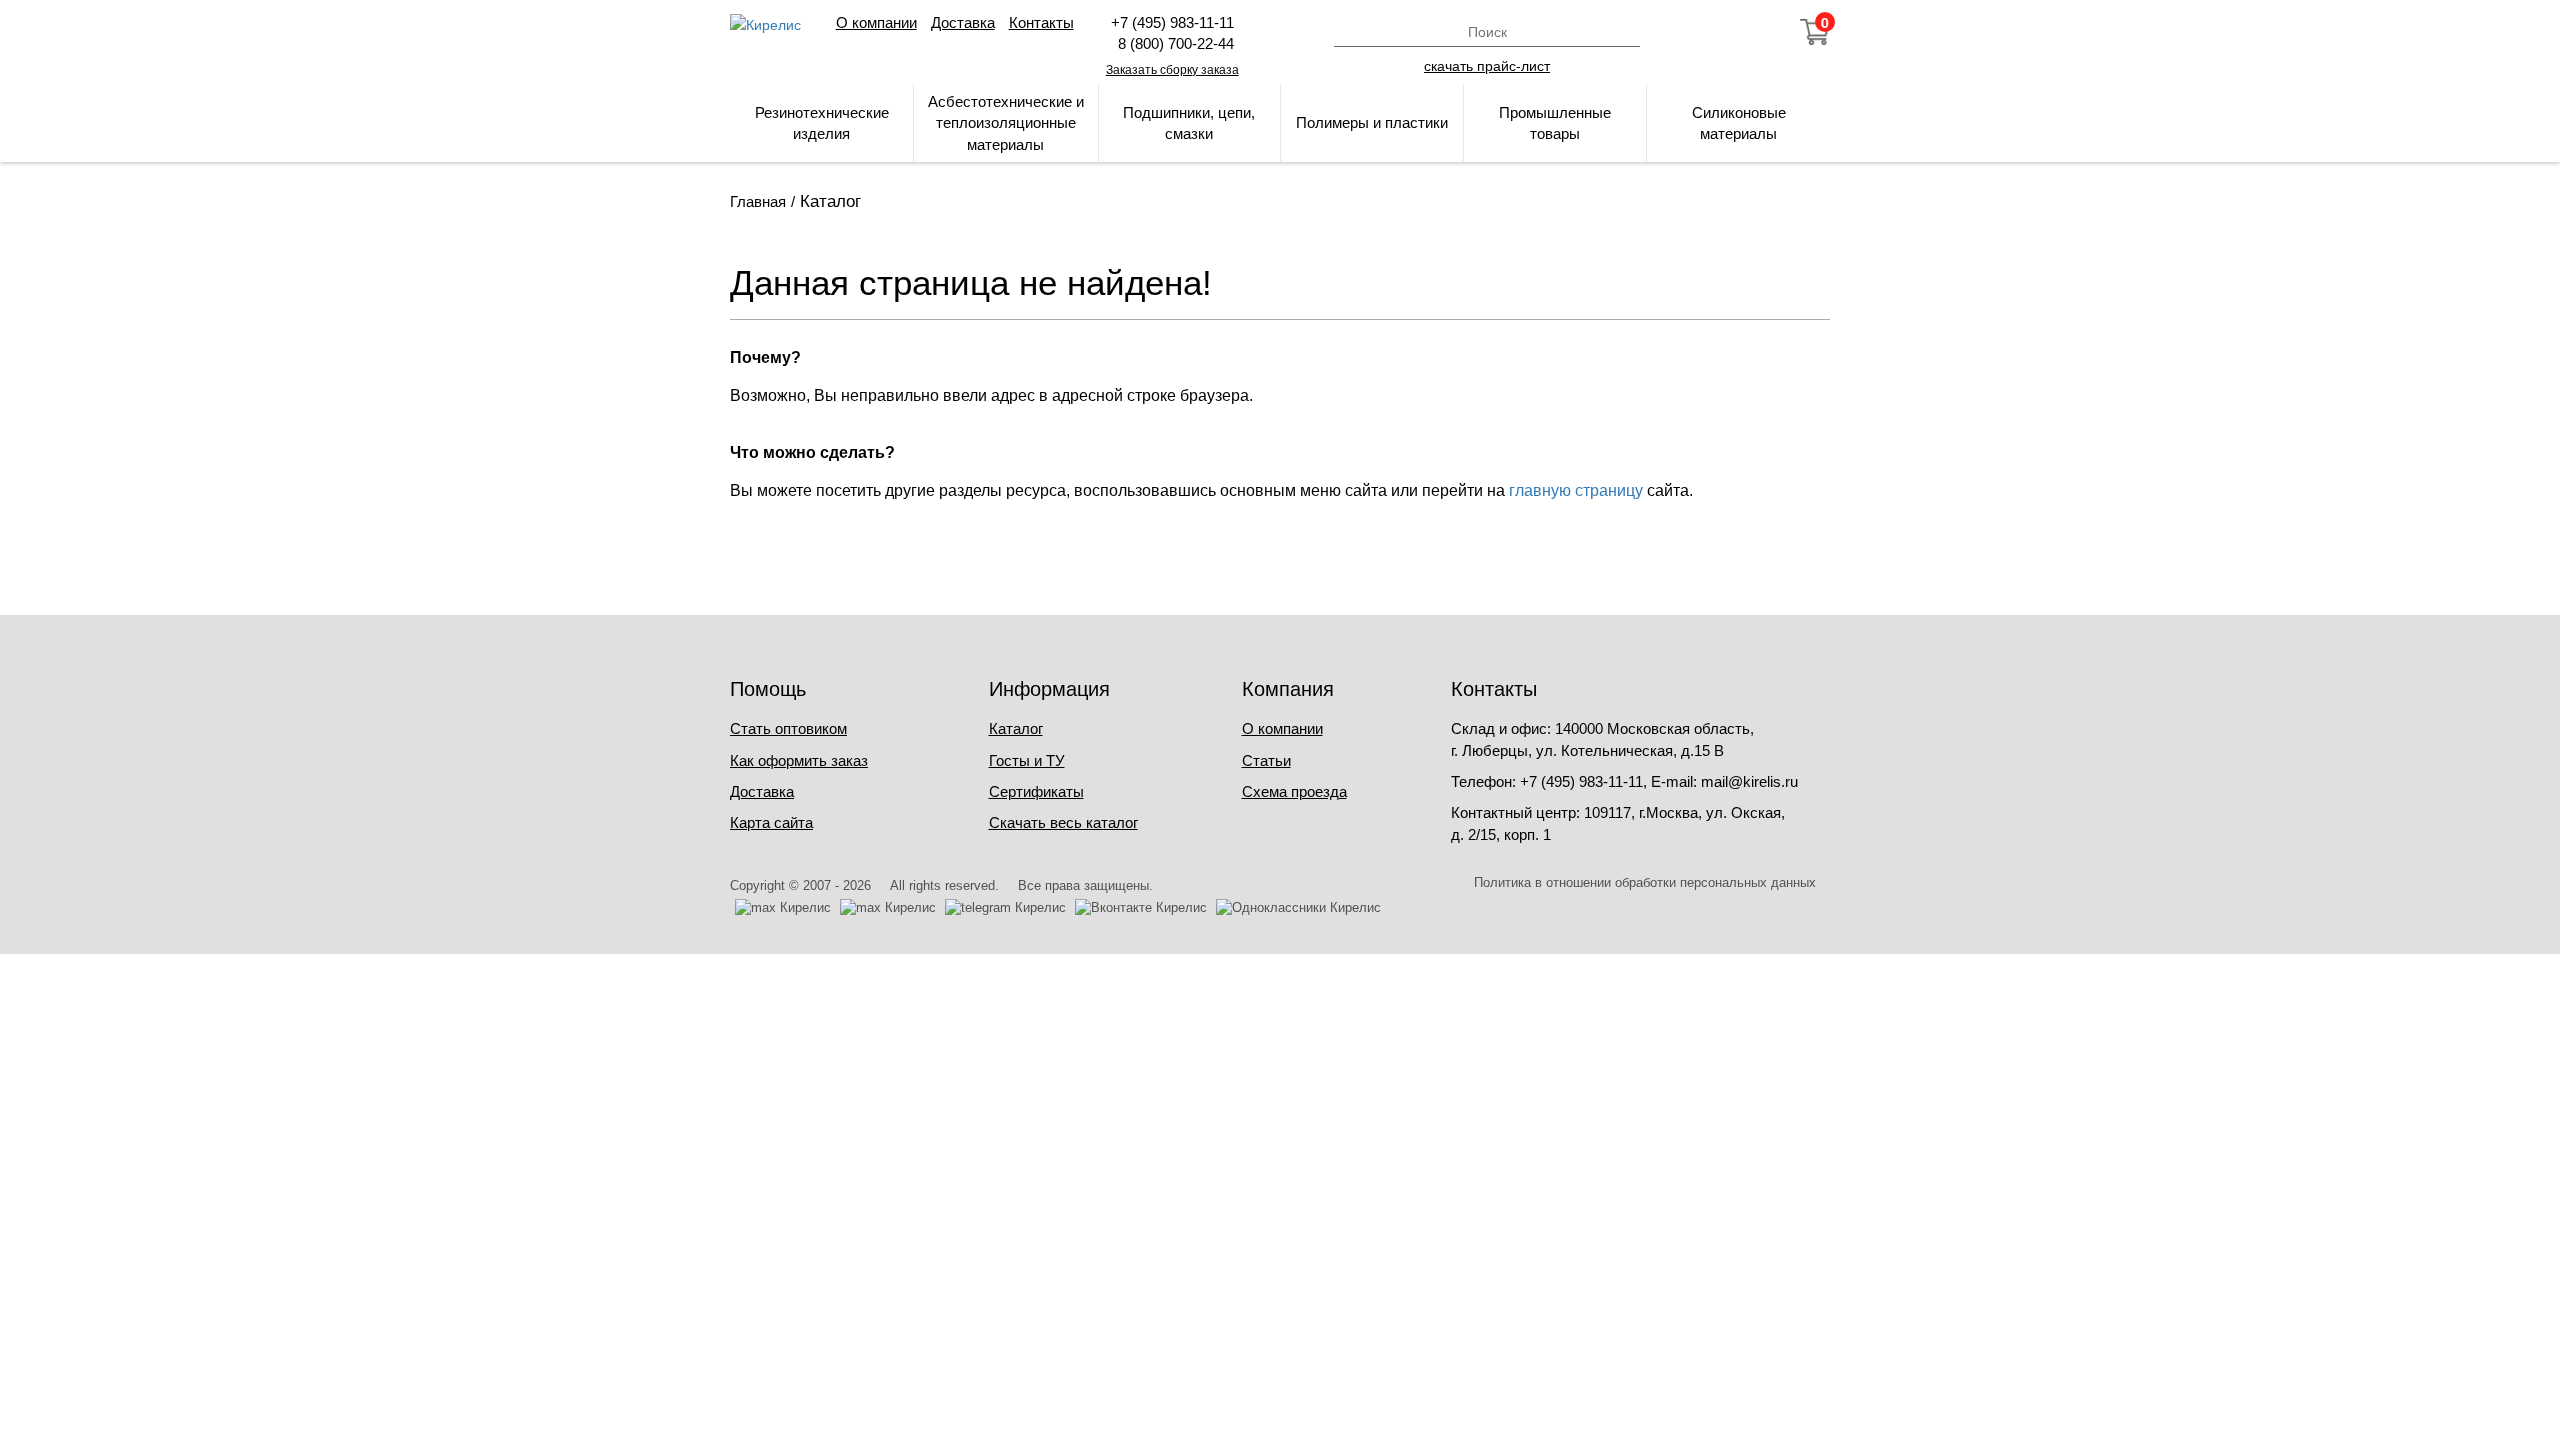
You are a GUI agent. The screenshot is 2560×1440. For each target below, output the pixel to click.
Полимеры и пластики (1372, 122)
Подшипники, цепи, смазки (1189, 123)
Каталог (1016, 728)
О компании (876, 22)
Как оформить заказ (799, 760)
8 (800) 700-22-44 (1172, 43)
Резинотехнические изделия (822, 123)
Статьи (1266, 760)
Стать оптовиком (788, 728)
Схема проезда (1294, 791)
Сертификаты (1036, 791)
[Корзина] (1815, 32)
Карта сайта (771, 822)
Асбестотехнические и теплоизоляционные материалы (1006, 123)
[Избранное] (1761, 32)
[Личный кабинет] (1707, 32)
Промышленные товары (1555, 123)
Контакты (1041, 22)
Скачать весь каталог (1063, 822)
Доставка (963, 22)
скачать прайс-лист (1487, 65)
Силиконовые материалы (1739, 123)
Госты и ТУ (1027, 760)
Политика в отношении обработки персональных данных (1645, 882)
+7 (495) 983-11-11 (1172, 22)
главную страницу (1576, 490)
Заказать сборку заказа (1172, 70)
